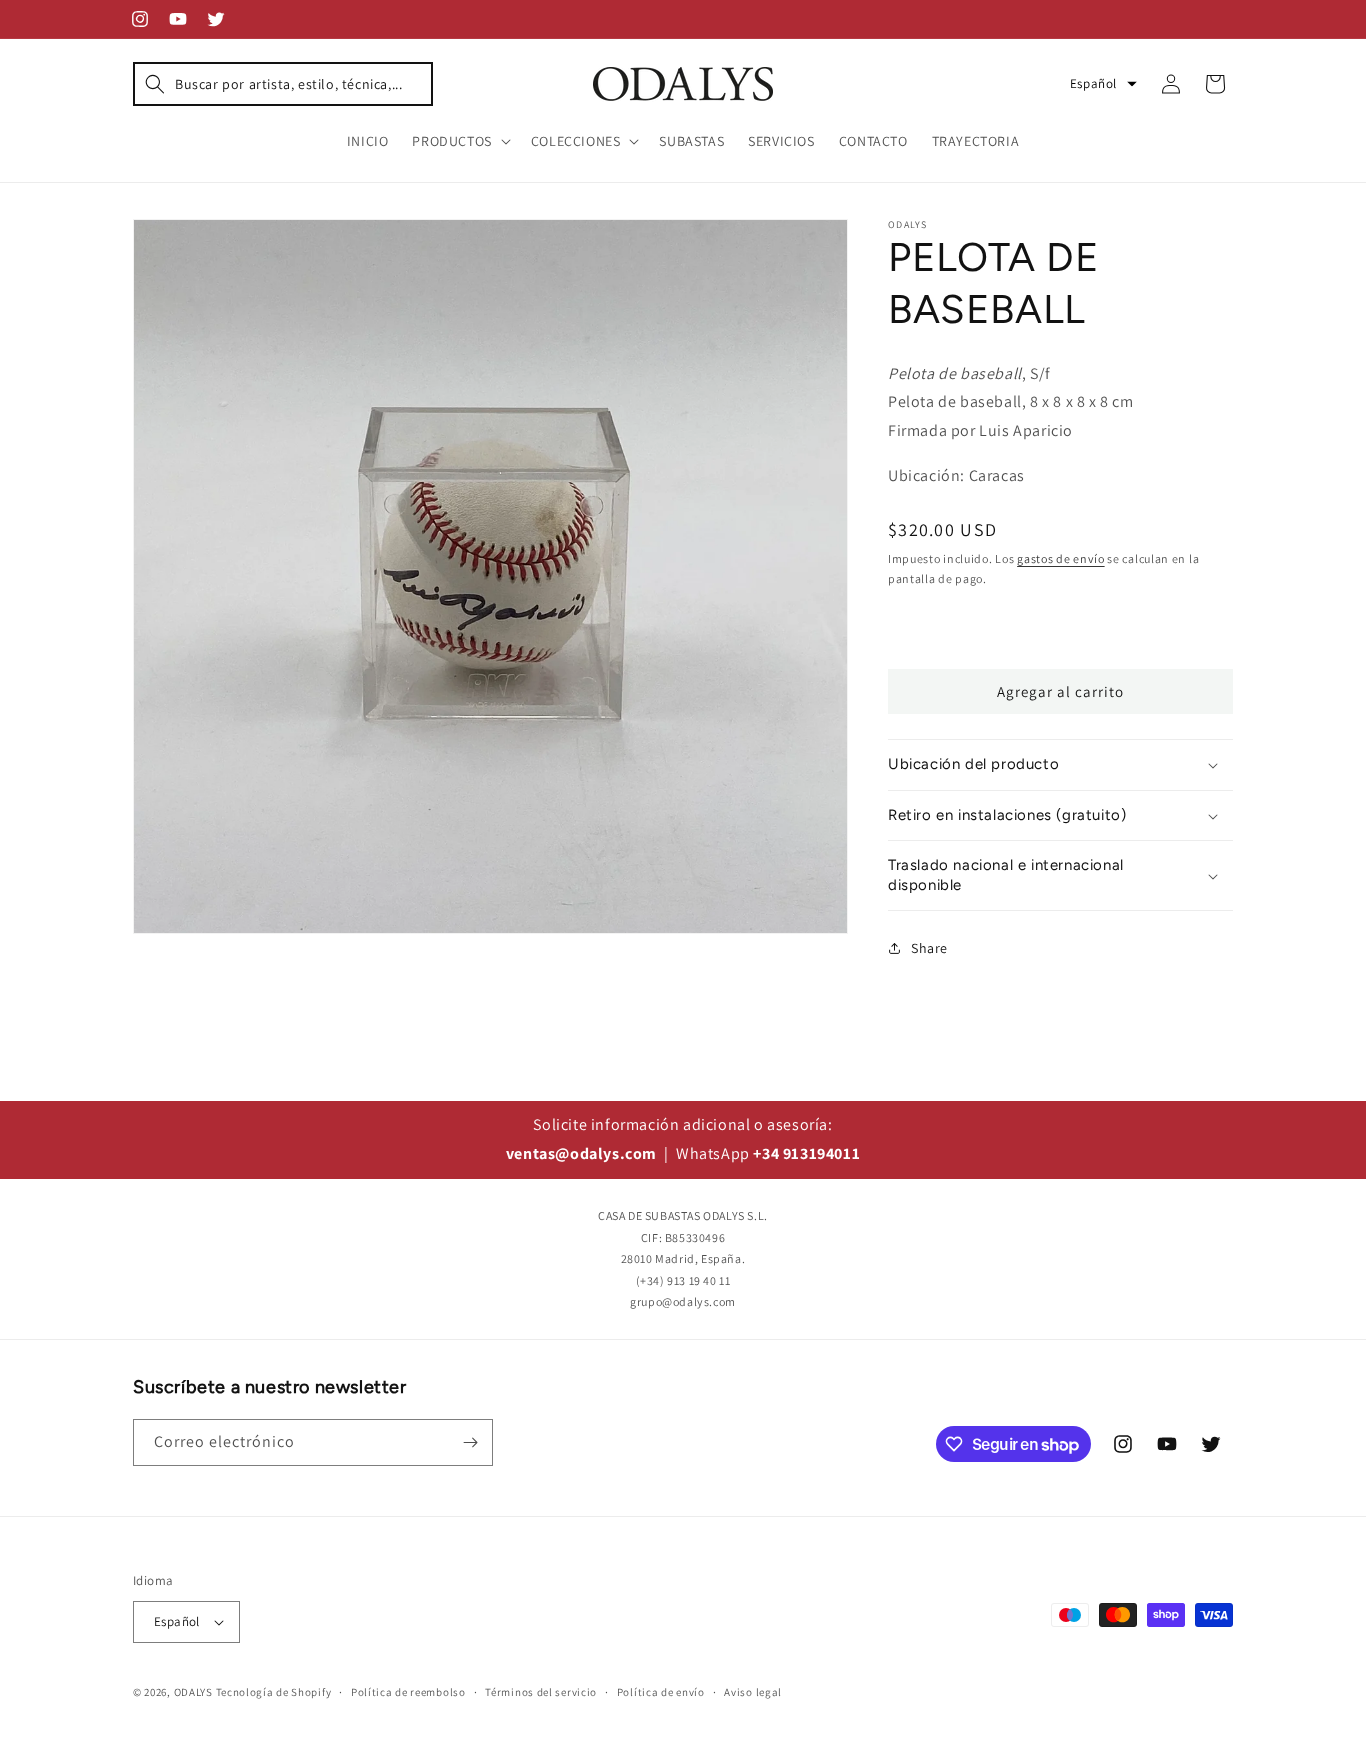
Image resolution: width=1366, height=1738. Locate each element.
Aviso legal (753, 1692)
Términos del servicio (541, 1692)
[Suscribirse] (470, 1442)
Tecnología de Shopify (274, 1692)
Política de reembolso (408, 1692)
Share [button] (929, 948)
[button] (283, 84)
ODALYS (193, 1692)
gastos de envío (1061, 558)
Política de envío (661, 1692)
